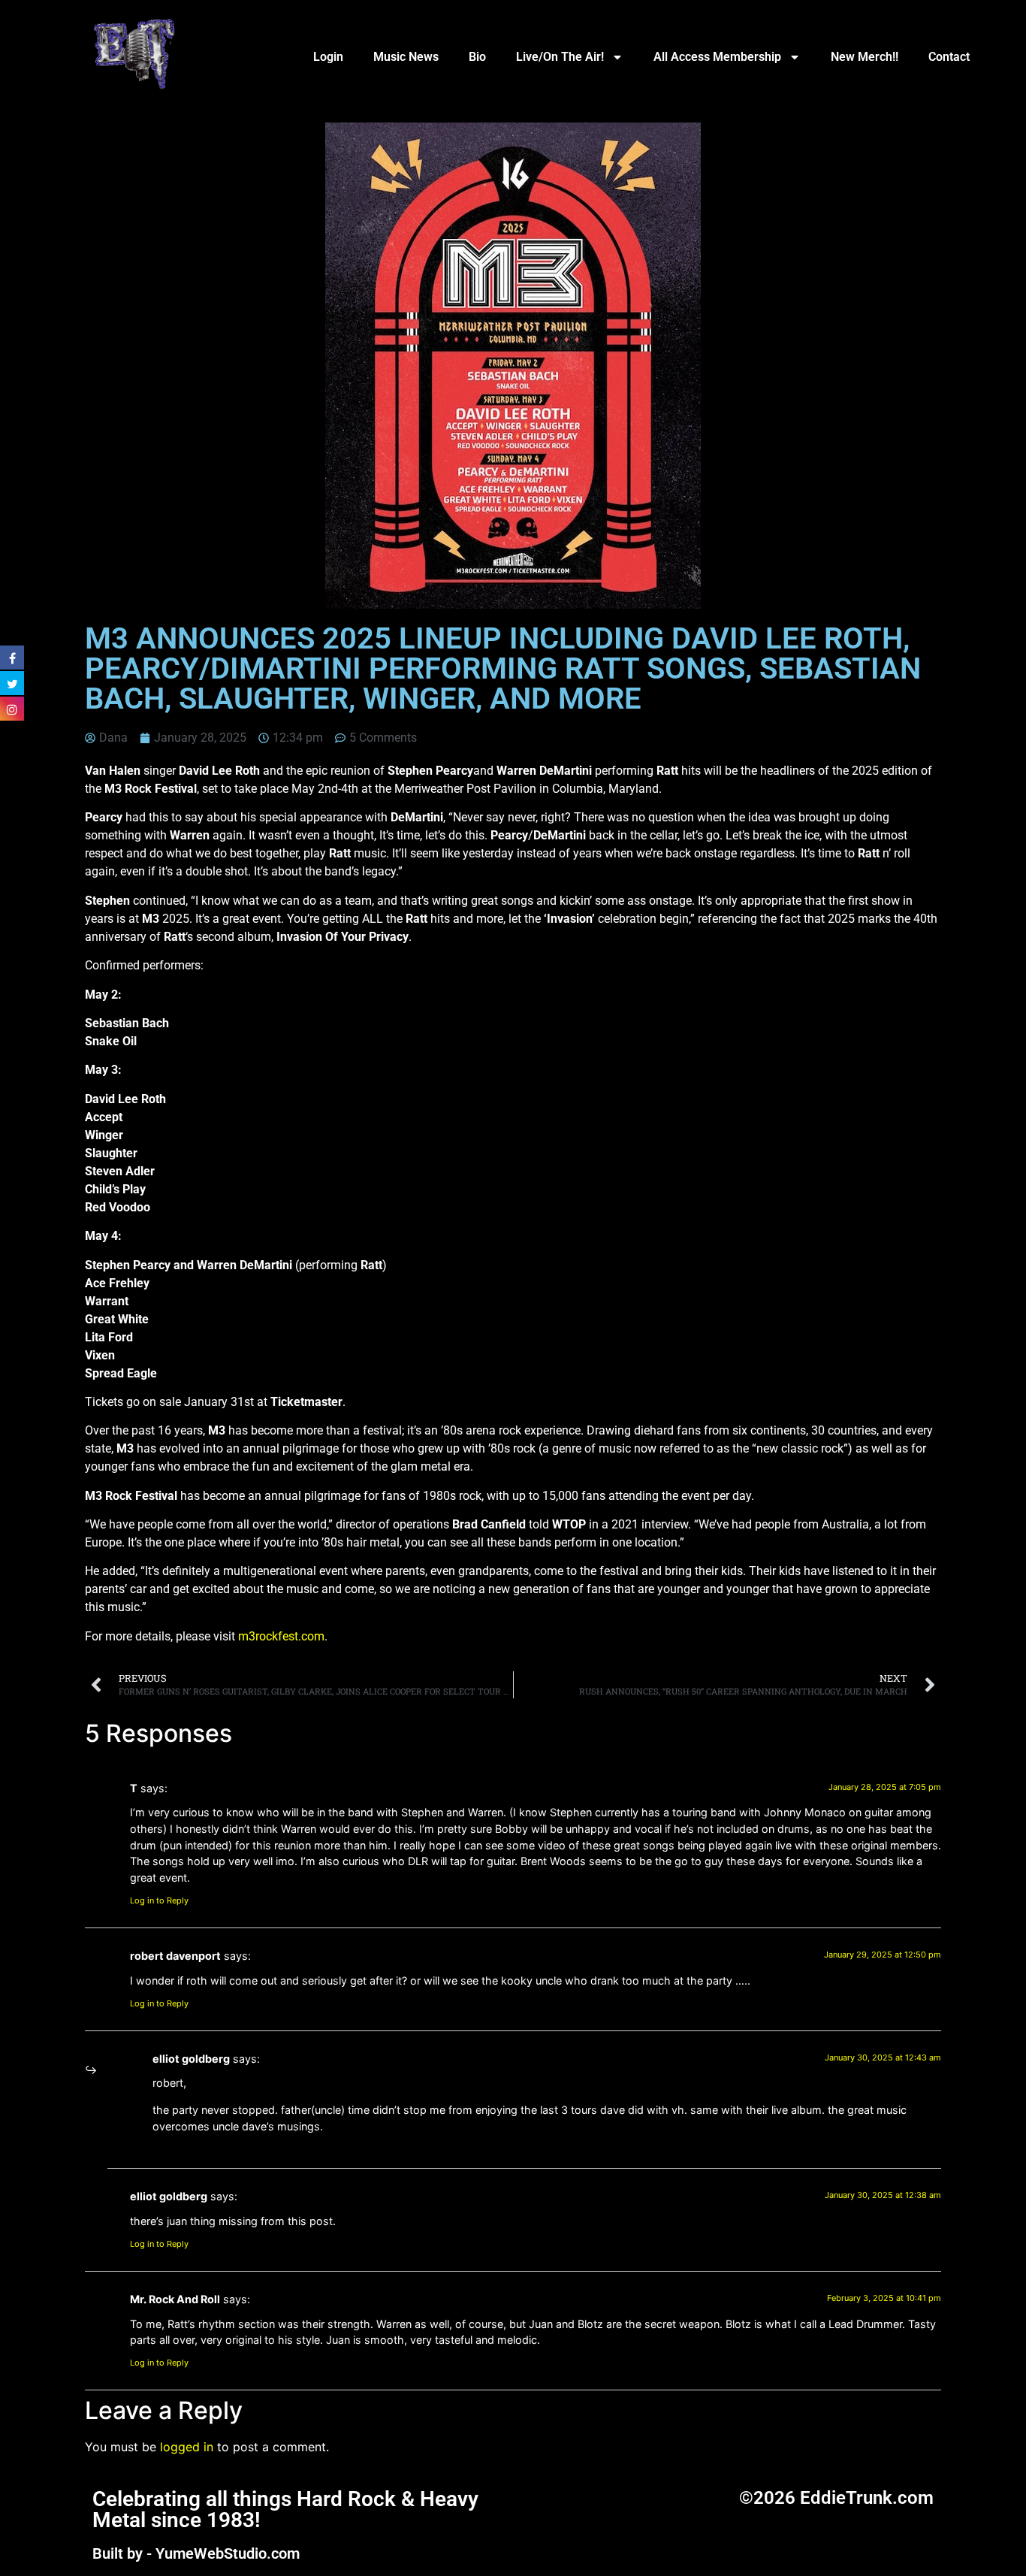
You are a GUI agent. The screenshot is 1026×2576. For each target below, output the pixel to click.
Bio (477, 57)
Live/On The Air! (560, 57)
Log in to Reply (159, 1900)
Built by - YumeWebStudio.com (196, 2553)
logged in (187, 2447)
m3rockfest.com (281, 1636)
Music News (406, 57)
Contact (949, 57)
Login (328, 57)
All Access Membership (717, 57)
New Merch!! (865, 57)
